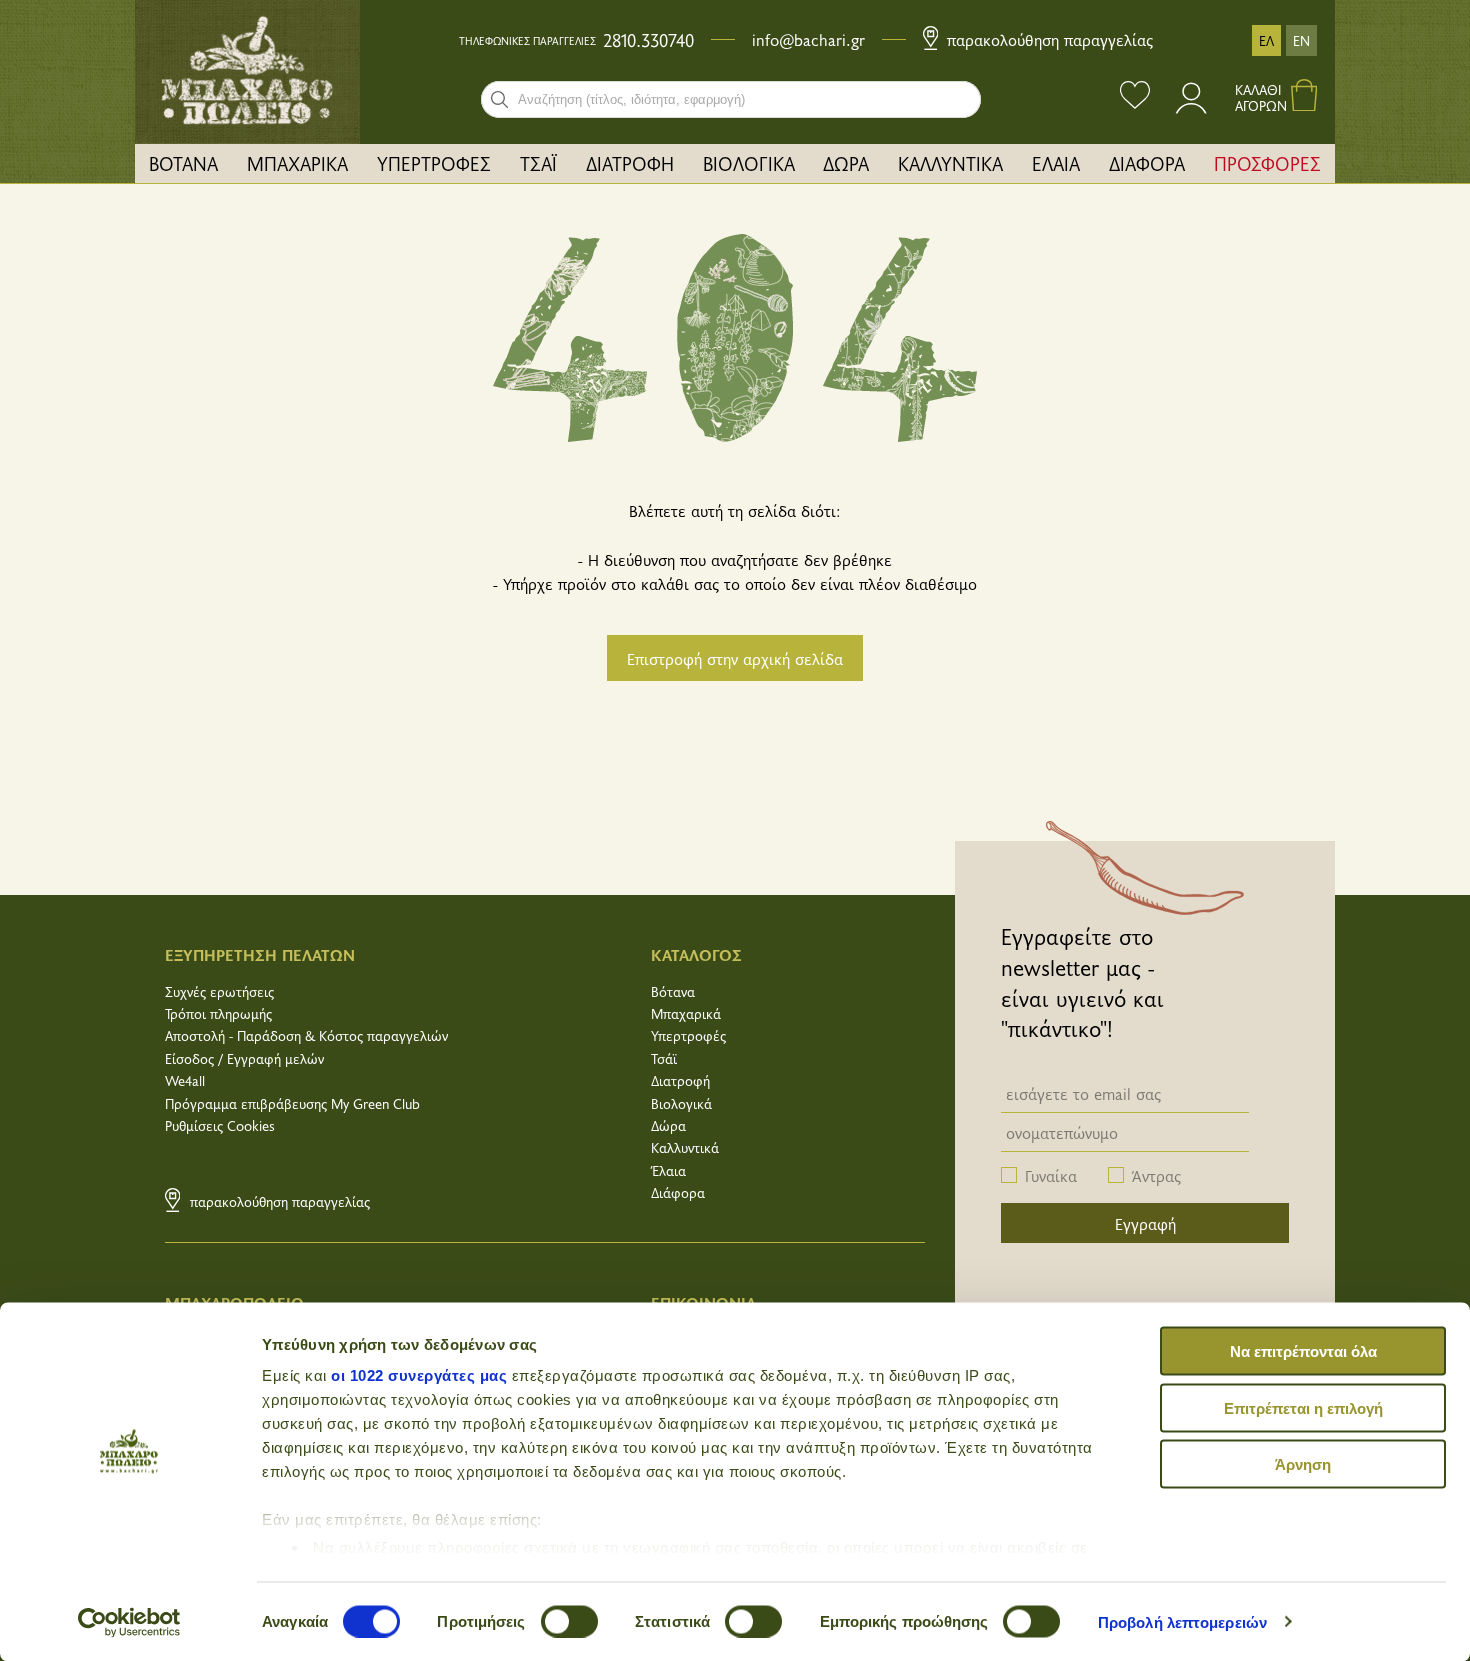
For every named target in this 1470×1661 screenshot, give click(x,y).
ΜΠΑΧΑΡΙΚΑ (297, 163)
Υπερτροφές (688, 1035)
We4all (185, 1080)
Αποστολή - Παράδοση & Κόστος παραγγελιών (306, 1035)
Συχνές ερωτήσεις (219, 991)
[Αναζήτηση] (499, 99)
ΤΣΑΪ (538, 163)
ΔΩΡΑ (846, 163)
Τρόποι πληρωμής (218, 1013)
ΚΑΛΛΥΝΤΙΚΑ (950, 163)
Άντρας (1156, 1175)
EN (1301, 40)
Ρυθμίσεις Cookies (220, 1125)
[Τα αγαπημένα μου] (1135, 97)
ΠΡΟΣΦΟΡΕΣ (1267, 163)
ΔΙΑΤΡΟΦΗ (630, 163)
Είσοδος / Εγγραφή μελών (244, 1058)
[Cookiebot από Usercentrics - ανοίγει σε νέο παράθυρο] (129, 1622)
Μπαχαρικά (686, 1013)
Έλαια (668, 1170)
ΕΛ (1266, 40)
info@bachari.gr (808, 39)
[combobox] (731, 99)
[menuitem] (184, 163)
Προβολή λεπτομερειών (1182, 1621)
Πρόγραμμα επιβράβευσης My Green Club (292, 1103)
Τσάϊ (664, 1058)
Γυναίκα (1051, 1175)
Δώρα (668, 1125)
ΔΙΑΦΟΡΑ (1147, 163)
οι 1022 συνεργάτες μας (419, 1375)
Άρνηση (1303, 1464)
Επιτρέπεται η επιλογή (1303, 1407)
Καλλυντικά (685, 1147)
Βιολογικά (681, 1103)
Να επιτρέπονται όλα (1303, 1351)
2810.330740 (648, 40)
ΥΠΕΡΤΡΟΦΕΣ (434, 163)
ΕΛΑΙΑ (1056, 163)
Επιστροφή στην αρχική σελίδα (735, 658)
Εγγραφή (1145, 1223)
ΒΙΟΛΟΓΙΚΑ (749, 163)
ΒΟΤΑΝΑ (183, 163)
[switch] (569, 1621)
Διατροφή (680, 1080)
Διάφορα (678, 1192)
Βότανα (673, 991)
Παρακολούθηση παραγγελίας (1047, 39)
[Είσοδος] (1192, 107)
